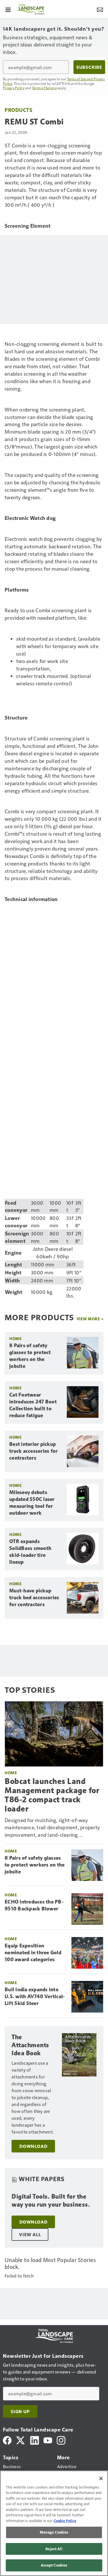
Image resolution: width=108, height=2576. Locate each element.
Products (18, 110)
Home (15, 1338)
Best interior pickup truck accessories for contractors (33, 1451)
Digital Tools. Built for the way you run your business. (51, 2200)
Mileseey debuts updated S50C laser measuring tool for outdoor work (32, 1503)
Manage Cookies (54, 2532)
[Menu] (8, 9)
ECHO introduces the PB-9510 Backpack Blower (34, 1905)
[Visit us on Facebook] (7, 2440)
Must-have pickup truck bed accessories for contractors (34, 1598)
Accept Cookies (54, 2565)
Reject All (54, 2549)
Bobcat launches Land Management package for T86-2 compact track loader (52, 1795)
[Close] (101, 2479)
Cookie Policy (65, 2521)
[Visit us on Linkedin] (35, 2440)
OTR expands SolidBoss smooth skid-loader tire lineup (30, 1552)
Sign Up (20, 2411)
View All (30, 2234)
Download (33, 2146)
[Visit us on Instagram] (61, 2440)
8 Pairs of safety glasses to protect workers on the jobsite (30, 1356)
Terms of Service (44, 88)
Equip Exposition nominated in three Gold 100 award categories (33, 1953)
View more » (90, 1319)
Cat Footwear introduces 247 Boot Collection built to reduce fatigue (33, 1405)
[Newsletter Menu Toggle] (100, 9)
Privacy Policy (14, 88)
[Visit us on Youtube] (48, 2440)
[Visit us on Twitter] (21, 2440)
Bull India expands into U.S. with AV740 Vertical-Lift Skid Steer (35, 1996)
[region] (54, 2523)
